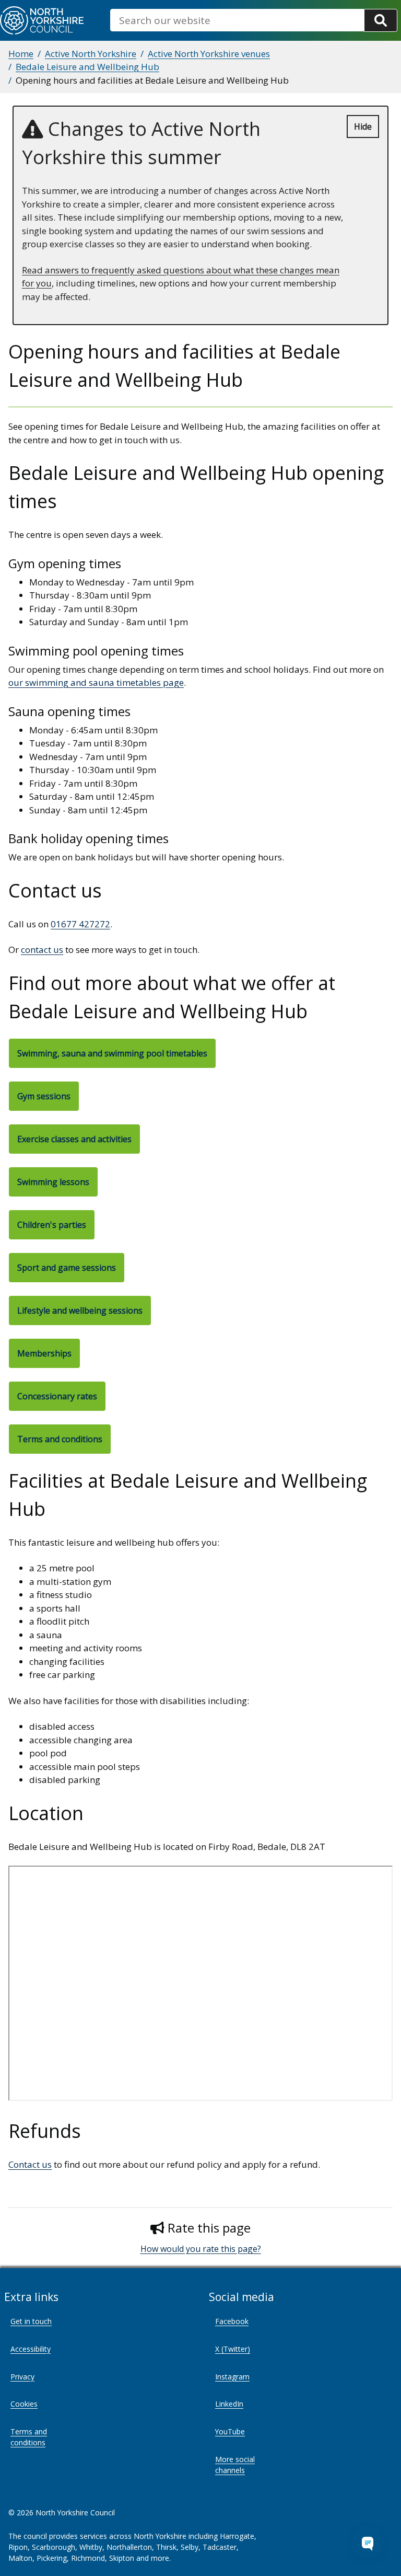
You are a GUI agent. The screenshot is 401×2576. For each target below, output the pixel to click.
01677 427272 (80, 924)
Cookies (24, 2404)
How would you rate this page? (201, 2249)
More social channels (235, 2465)
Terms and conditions (29, 2437)
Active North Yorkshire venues (209, 54)
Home (21, 54)
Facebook (232, 2321)
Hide (363, 126)
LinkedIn (229, 2404)
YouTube (230, 2431)
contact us (42, 950)
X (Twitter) (233, 2349)
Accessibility (31, 2349)
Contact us (30, 2164)
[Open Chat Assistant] (368, 2543)
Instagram (232, 2377)
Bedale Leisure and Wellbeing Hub (87, 67)
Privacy (22, 2377)
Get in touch (31, 2321)
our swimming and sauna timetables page (96, 682)
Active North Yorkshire (91, 54)
